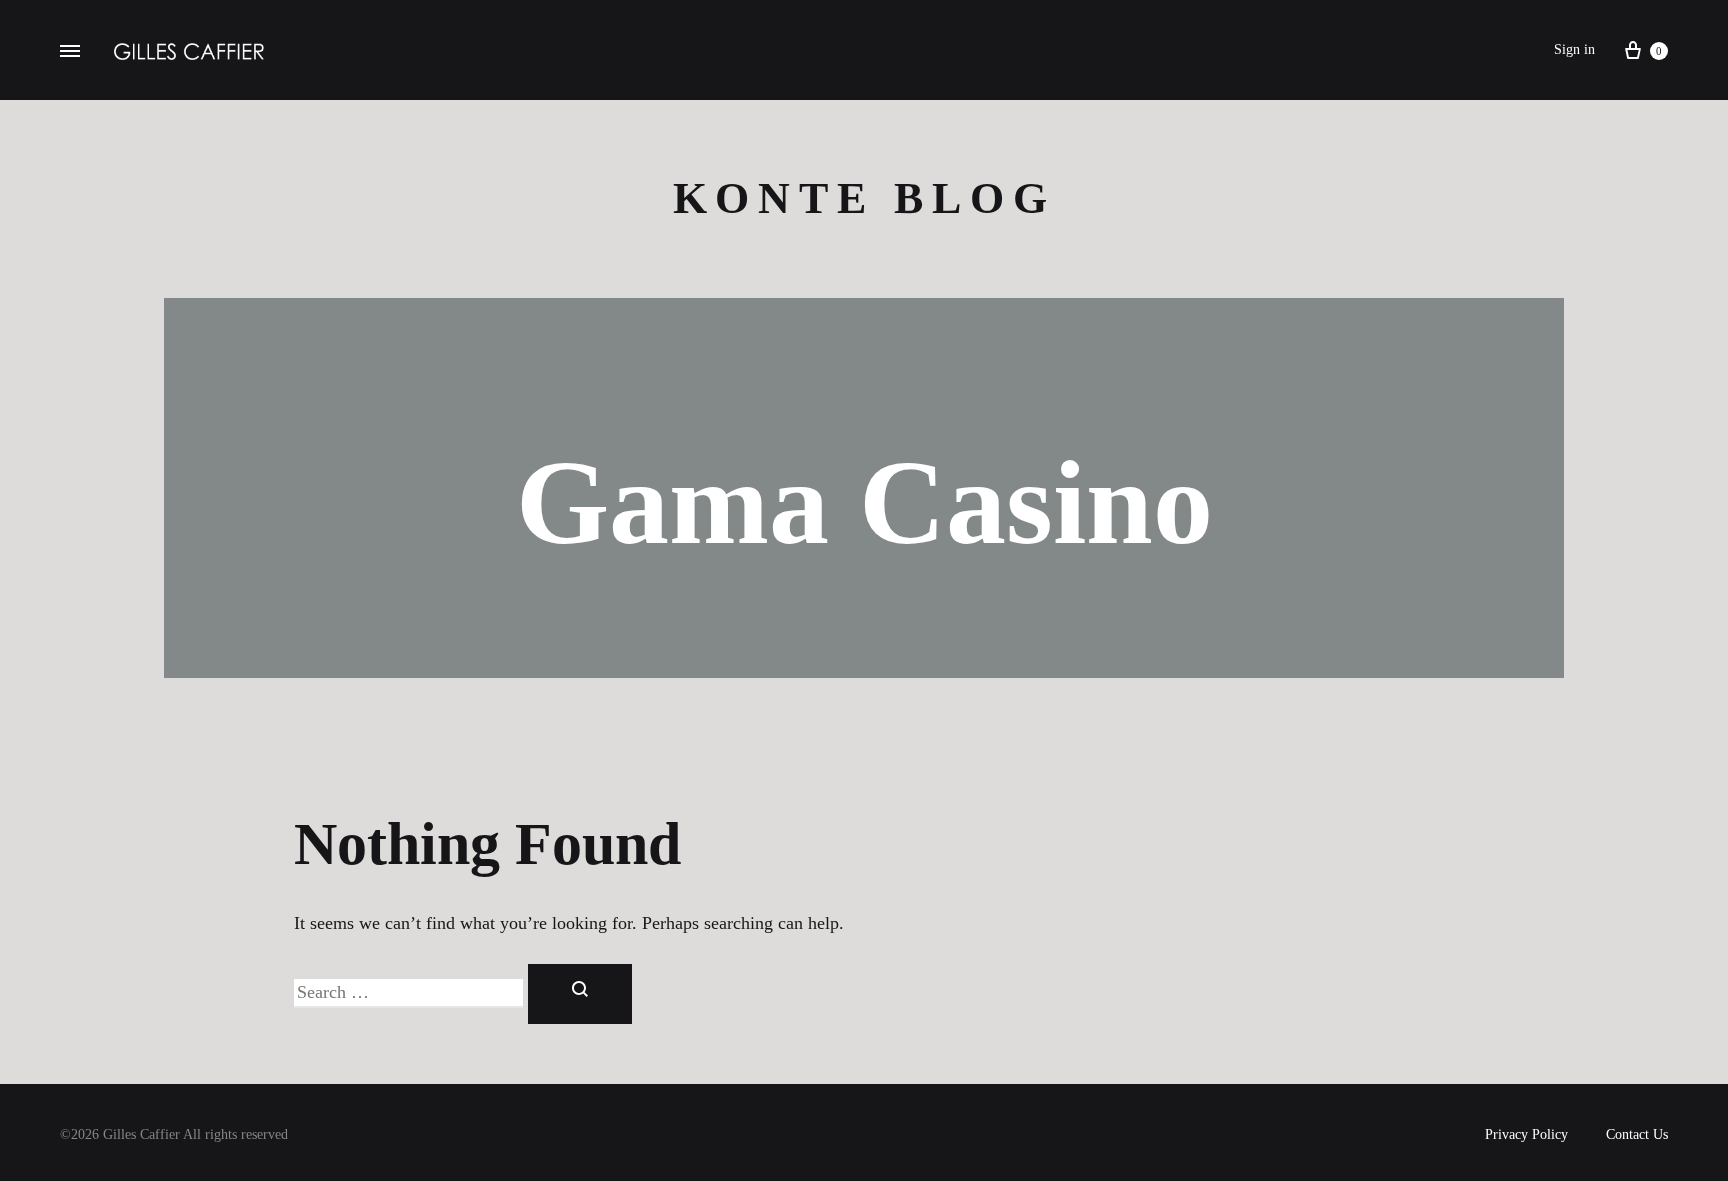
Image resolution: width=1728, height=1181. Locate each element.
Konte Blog (864, 198)
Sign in (1574, 49)
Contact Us (1637, 1134)
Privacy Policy (1526, 1134)
